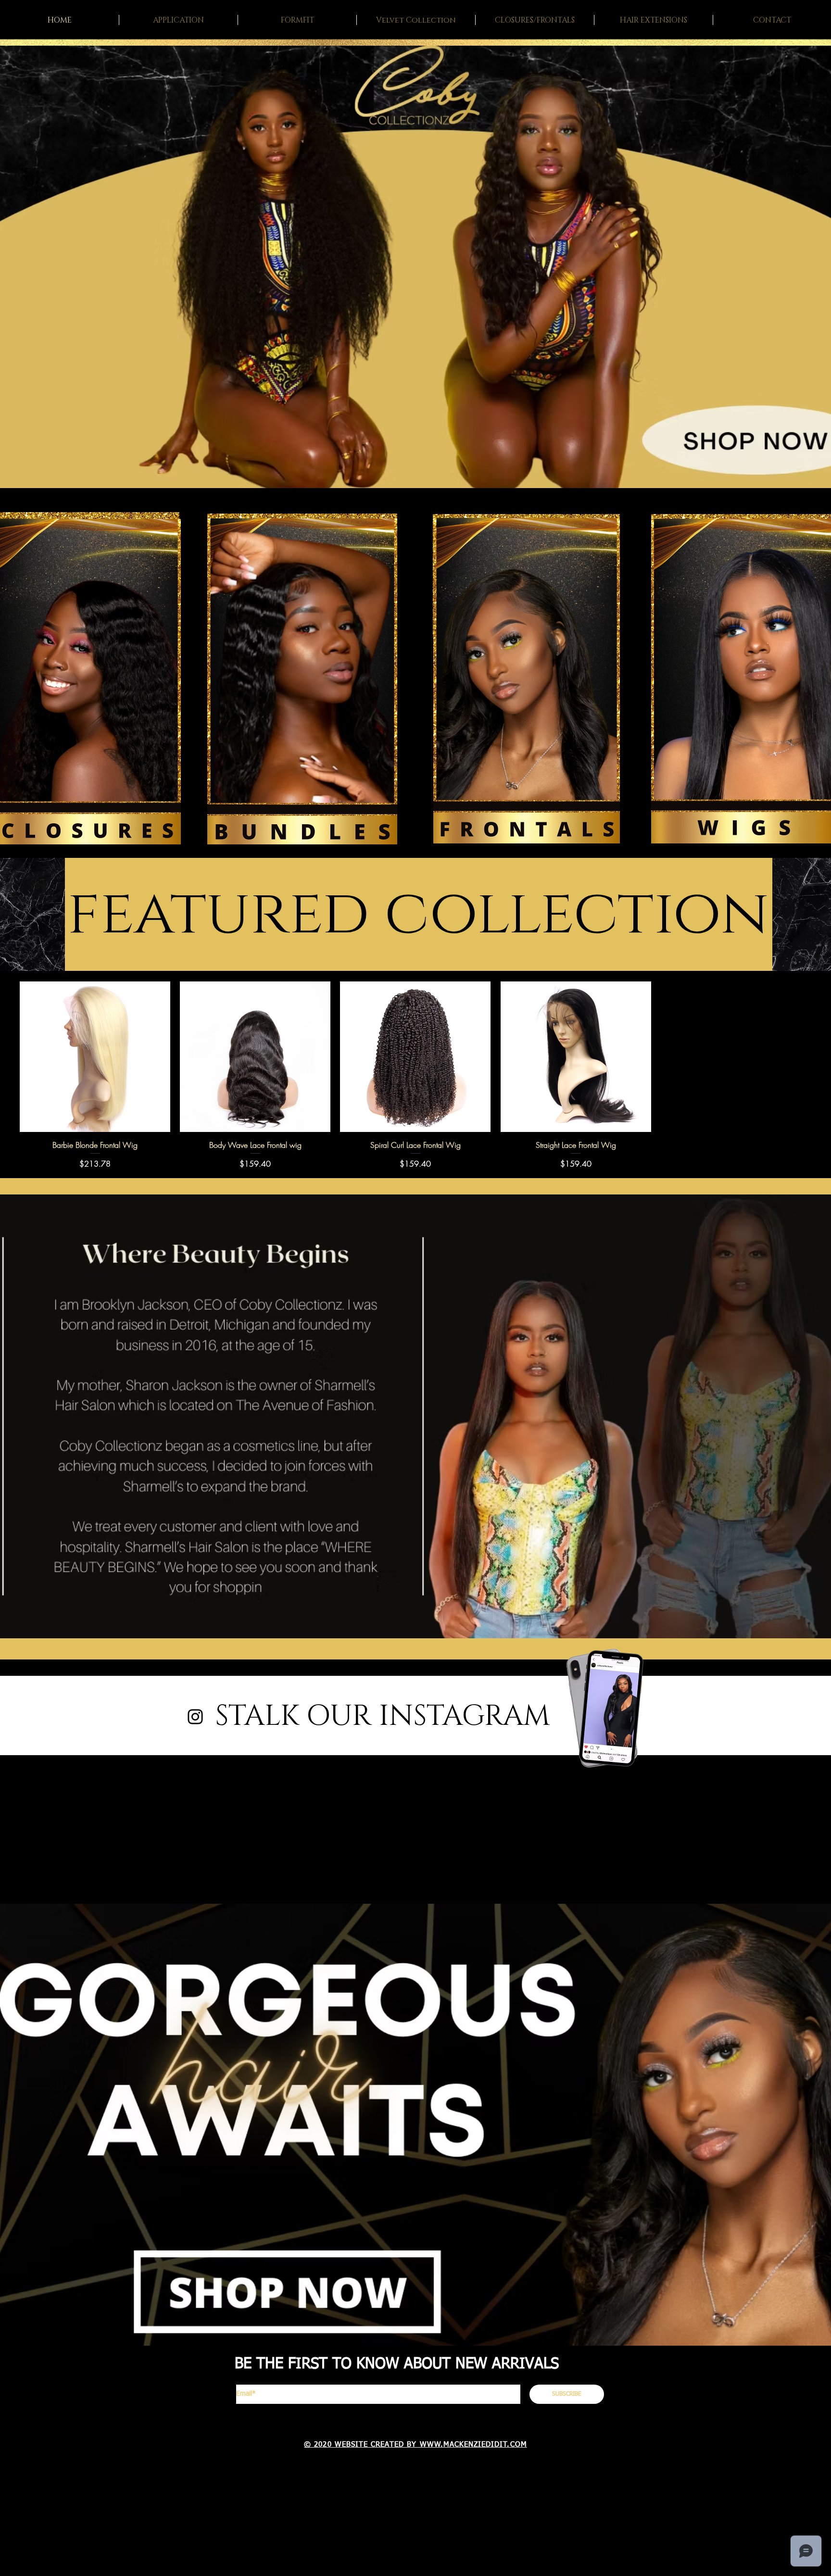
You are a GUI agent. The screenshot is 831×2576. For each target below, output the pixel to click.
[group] (415, 1075)
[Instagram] (195, 1717)
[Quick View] (95, 1057)
